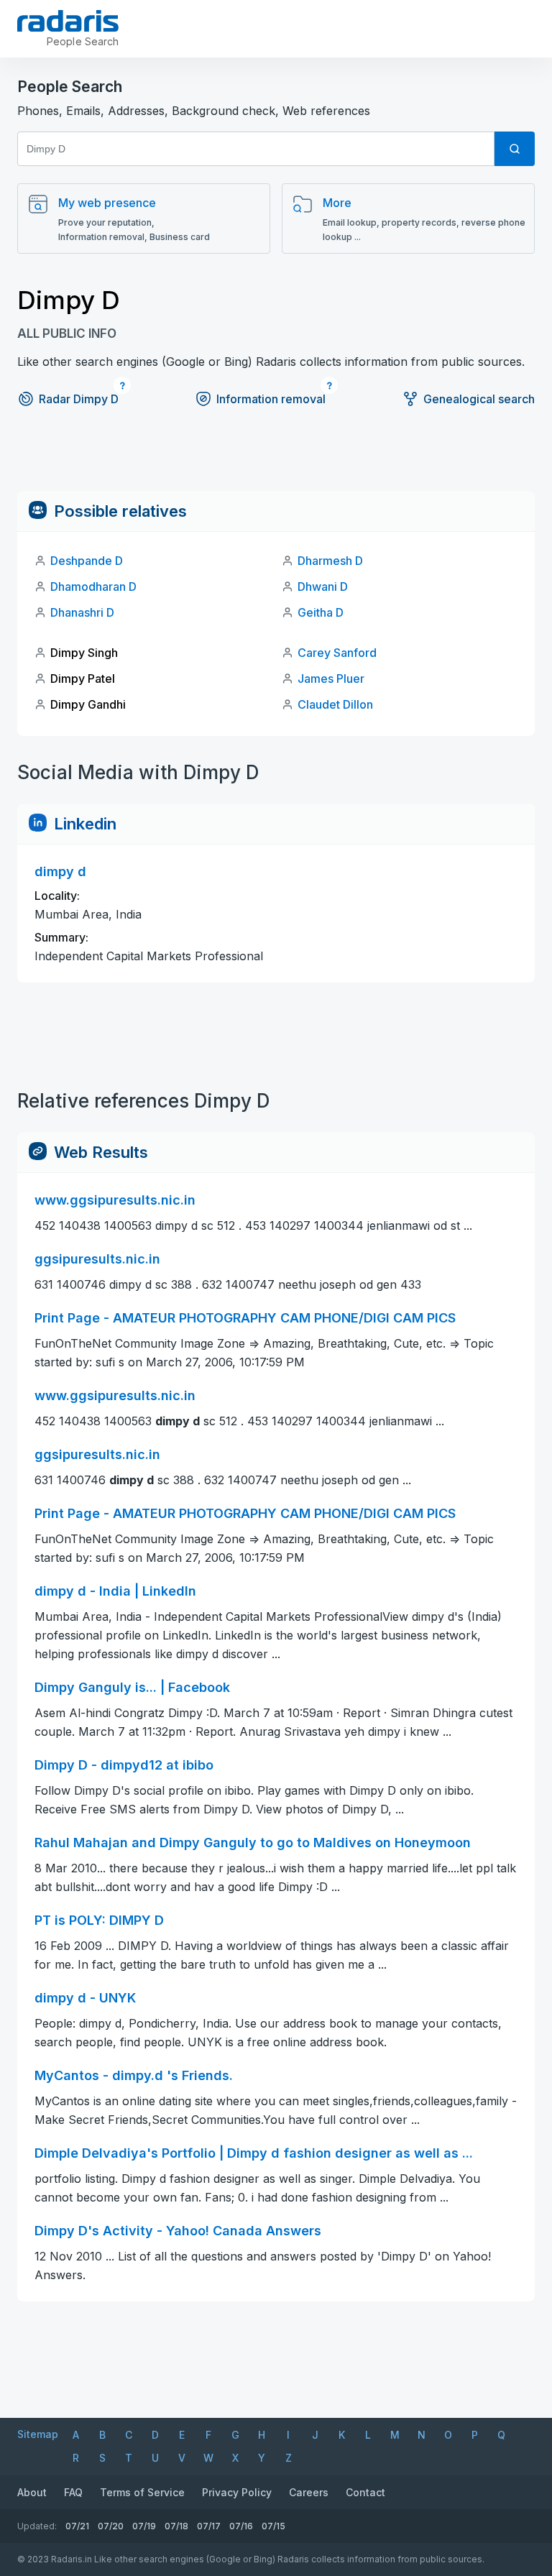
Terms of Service (142, 2492)
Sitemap (38, 2434)
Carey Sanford (337, 653)
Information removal (271, 399)
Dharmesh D (330, 561)
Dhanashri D (82, 612)
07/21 (77, 2526)
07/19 (144, 2526)
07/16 (241, 2526)
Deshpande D (87, 561)
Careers (309, 2492)
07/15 (273, 2526)
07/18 (176, 2526)
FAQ (73, 2492)
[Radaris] (68, 21)
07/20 (111, 2526)
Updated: (37, 2526)
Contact (365, 2492)
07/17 (209, 2526)
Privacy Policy (237, 2492)
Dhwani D (323, 586)
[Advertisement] (276, 459)
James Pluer (331, 678)
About (32, 2492)
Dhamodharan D (93, 586)
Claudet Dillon (335, 704)
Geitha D (321, 612)
